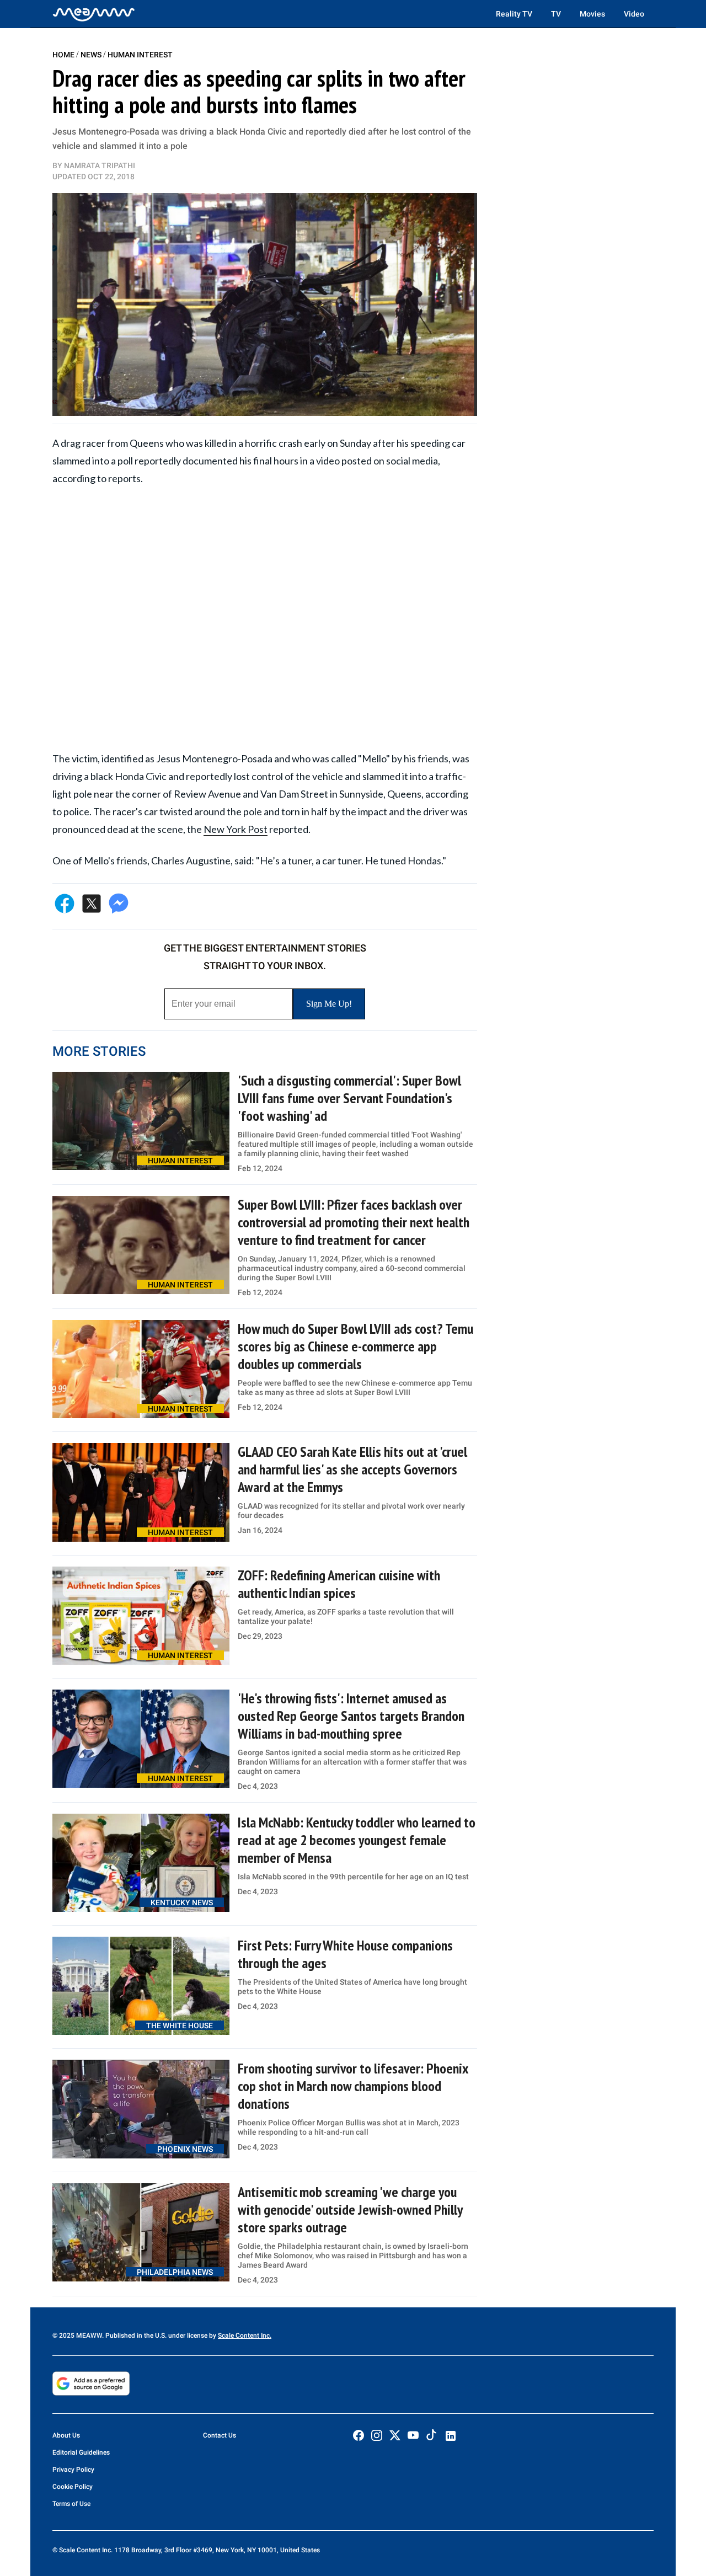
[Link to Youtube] (413, 2435)
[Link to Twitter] (395, 2435)
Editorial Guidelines (81, 2452)
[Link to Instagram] (377, 2435)
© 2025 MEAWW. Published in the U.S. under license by (135, 2335)
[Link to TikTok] (431, 2437)
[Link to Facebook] (359, 2435)
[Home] (94, 14)
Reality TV (514, 14)
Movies (592, 14)
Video (634, 14)
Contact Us (220, 2435)
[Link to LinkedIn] (451, 2436)
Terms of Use (71, 2504)
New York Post (236, 829)
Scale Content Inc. (245, 2335)
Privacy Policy (73, 2470)
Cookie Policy (73, 2487)
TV (556, 14)
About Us (66, 2435)
